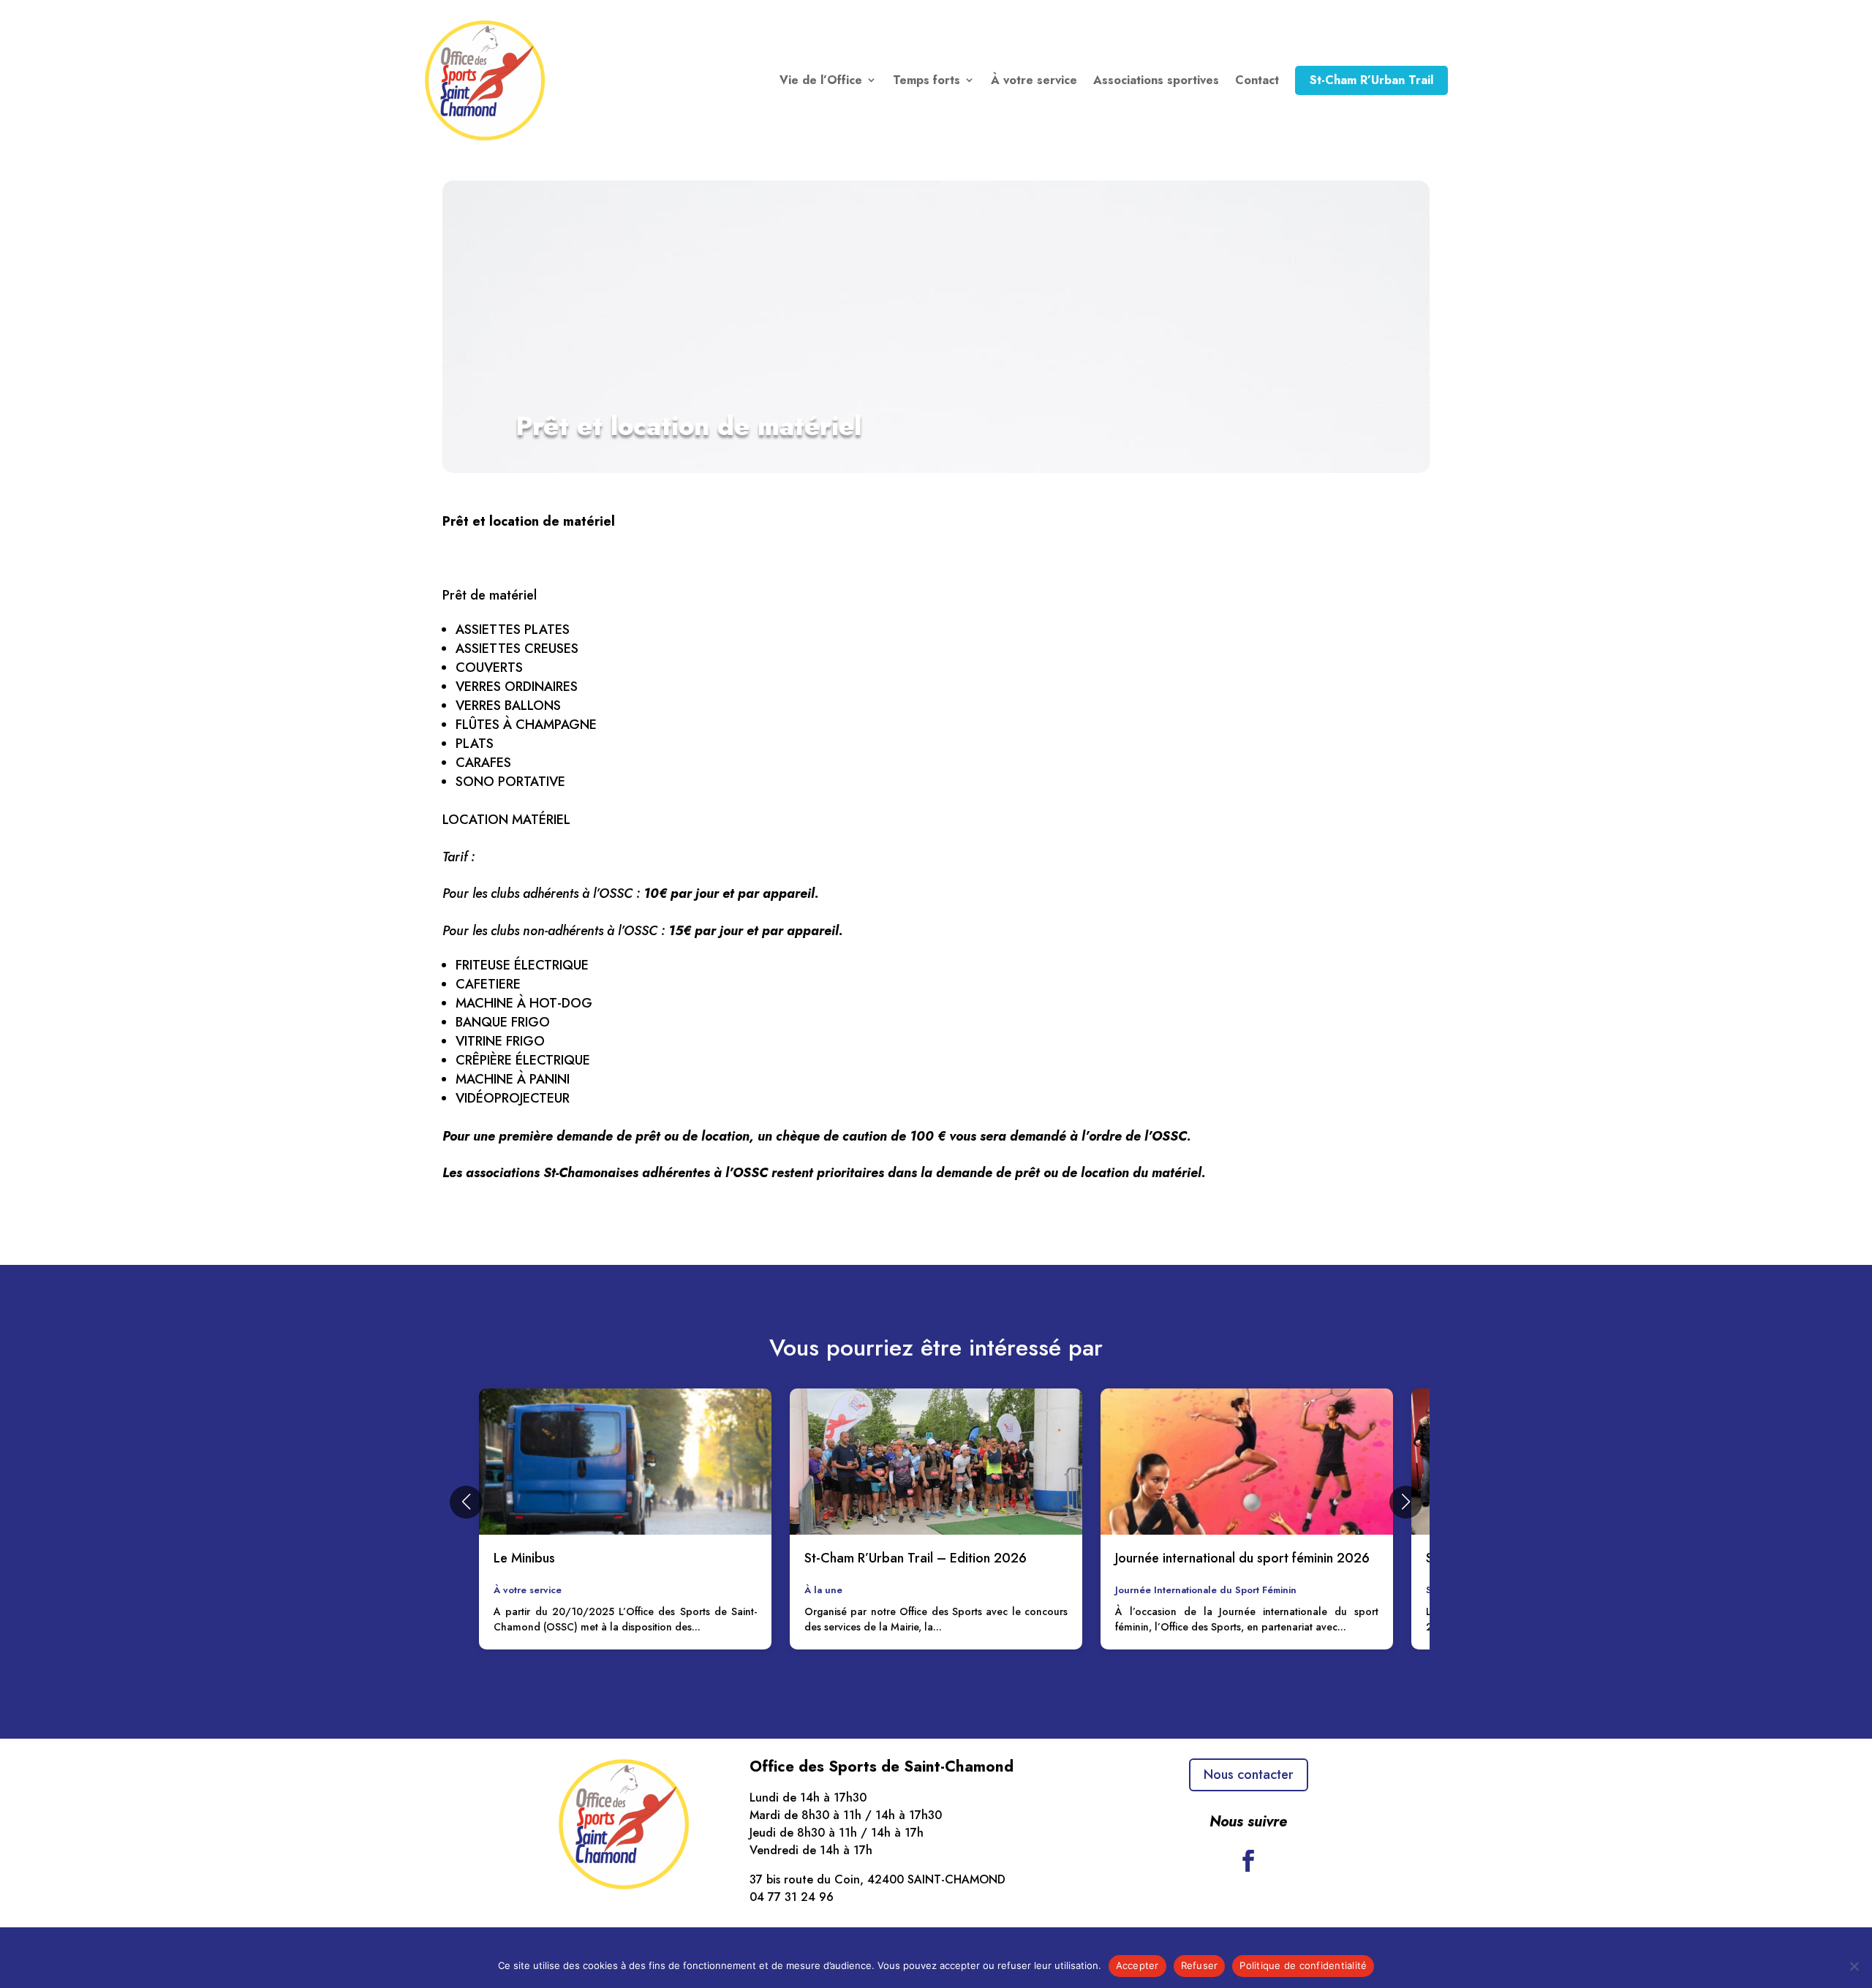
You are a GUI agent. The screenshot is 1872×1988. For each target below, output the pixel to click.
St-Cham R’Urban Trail (1371, 80)
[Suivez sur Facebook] (1248, 1861)
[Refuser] (1854, 1966)
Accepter (1137, 1965)
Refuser (1200, 1965)
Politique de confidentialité (1303, 1965)
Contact (1257, 80)
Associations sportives (1156, 80)
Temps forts (926, 80)
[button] (466, 1502)
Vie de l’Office (821, 80)
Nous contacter (1249, 1775)
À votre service (1034, 80)
